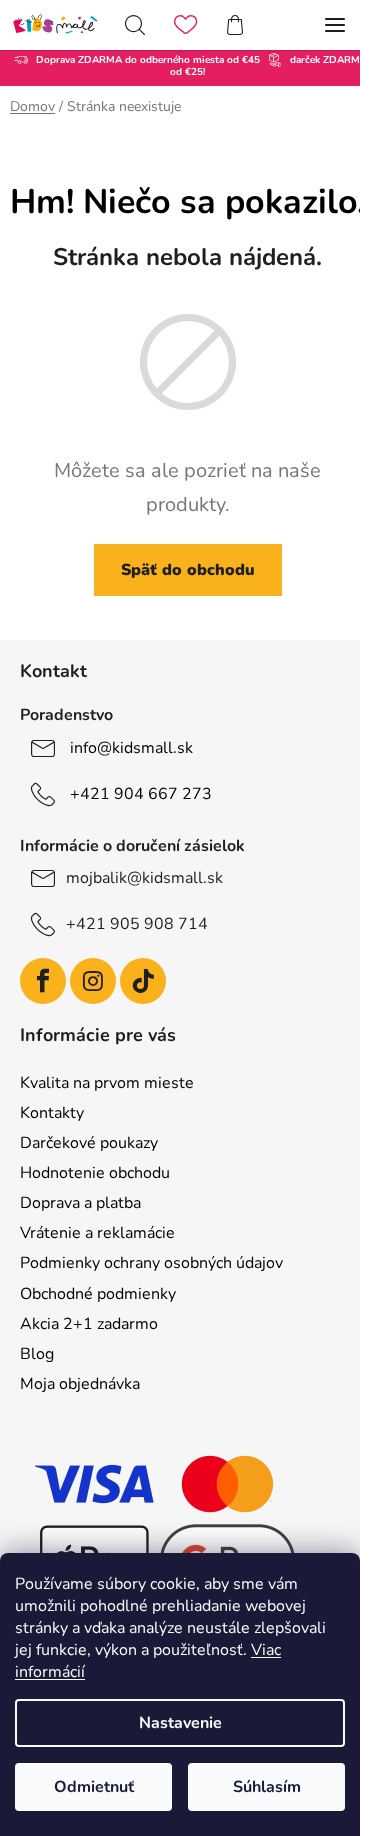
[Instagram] (93, 981)
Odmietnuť (94, 1787)
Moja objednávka (80, 1384)
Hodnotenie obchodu (95, 1173)
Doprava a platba (80, 1203)
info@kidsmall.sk (131, 748)
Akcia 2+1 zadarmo (89, 1324)
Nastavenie (180, 1723)
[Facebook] (43, 981)
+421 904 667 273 (141, 794)
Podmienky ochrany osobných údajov (151, 1263)
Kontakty (52, 1113)
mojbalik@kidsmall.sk (144, 878)
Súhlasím (267, 1787)
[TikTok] (143, 981)
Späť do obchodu (188, 570)
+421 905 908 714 (137, 924)
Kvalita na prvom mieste (107, 1083)
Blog (37, 1354)
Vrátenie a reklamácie (97, 1233)
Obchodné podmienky (98, 1294)
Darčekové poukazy (89, 1143)
